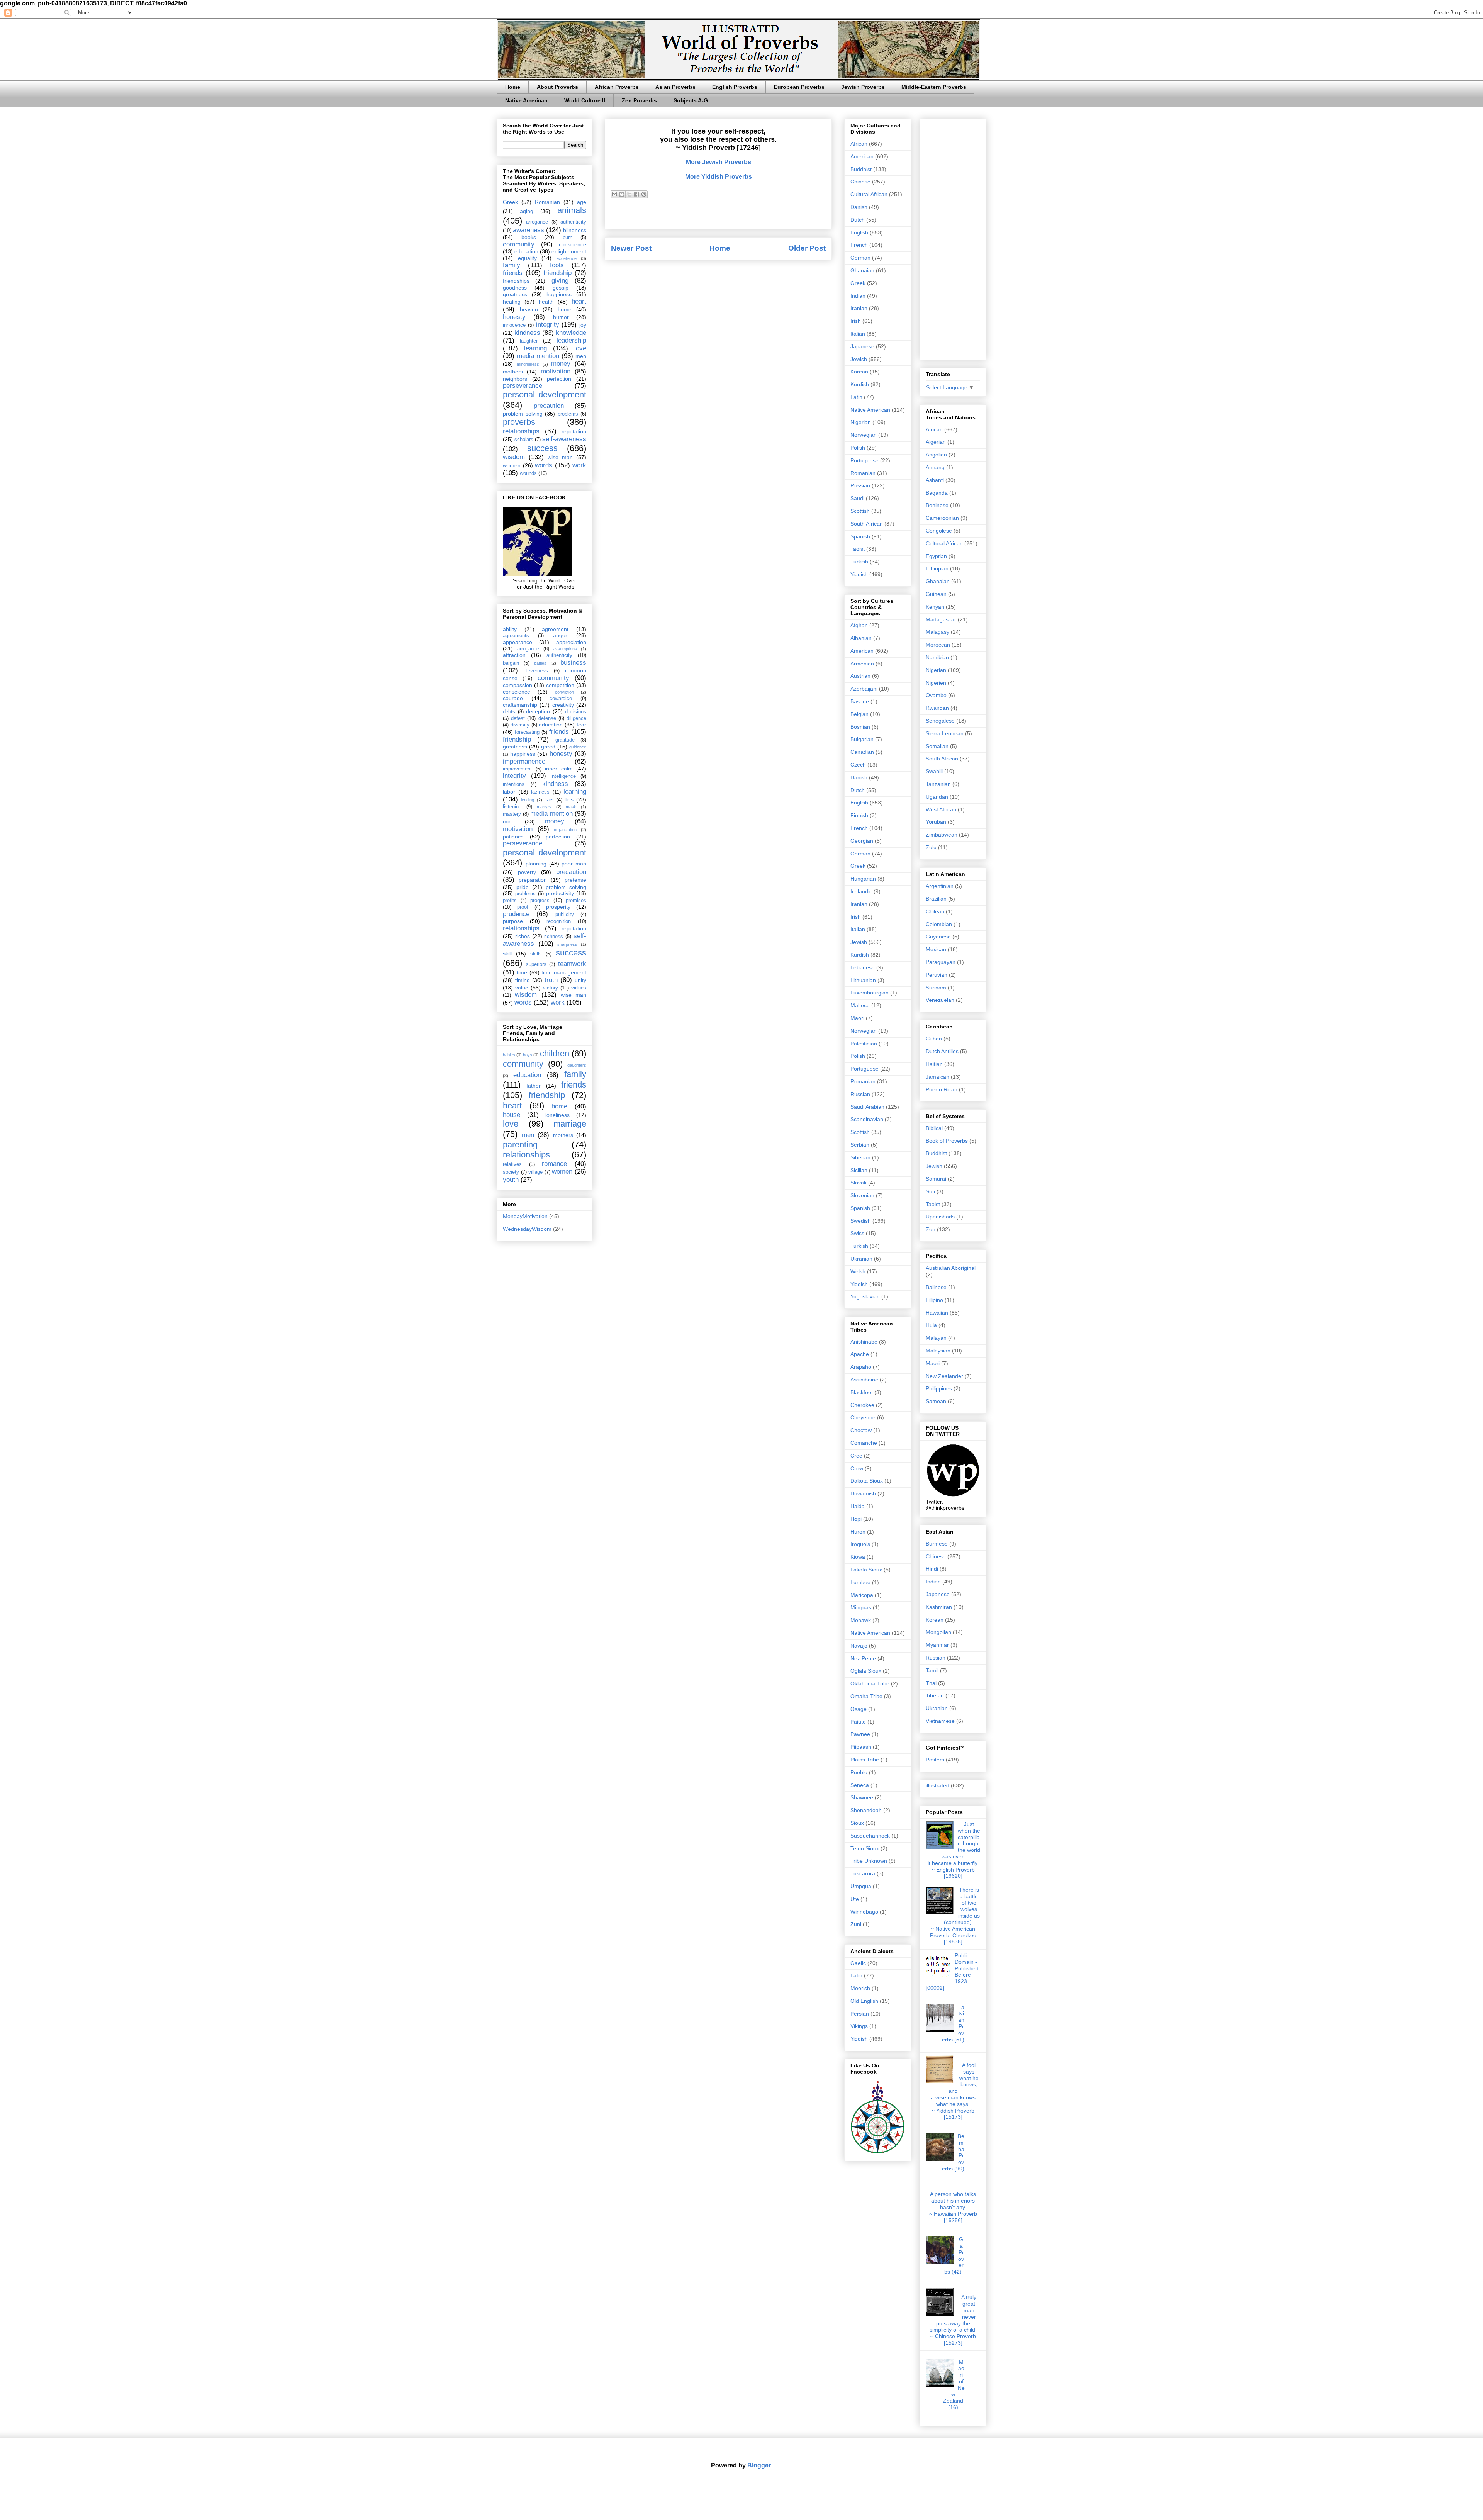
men (581, 356)
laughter (529, 341)
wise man (560, 457)
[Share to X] (629, 194)
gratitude (565, 740)
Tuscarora (863, 1873)
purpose (513, 921)
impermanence (524, 761)
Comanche (864, 1443)
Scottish (860, 511)
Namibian (937, 657)
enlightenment (569, 251)
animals (572, 210)
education (526, 251)
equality (527, 258)
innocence (514, 325)
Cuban (934, 1039)
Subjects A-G (691, 100)
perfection (559, 379)
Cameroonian (942, 518)
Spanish (860, 536)
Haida (858, 1506)
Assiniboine (864, 1380)
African (859, 144)
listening (512, 807)
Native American (526, 100)
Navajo (859, 1646)
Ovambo (936, 695)
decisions (576, 712)
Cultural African (869, 194)
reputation (574, 431)
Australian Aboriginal (951, 1268)
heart (579, 301)
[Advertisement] (953, 238)
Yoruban (936, 822)
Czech (858, 765)
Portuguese (865, 460)
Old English (864, 2001)
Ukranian (861, 1259)
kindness (527, 333)
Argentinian (940, 886)
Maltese (860, 1005)
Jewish (859, 359)
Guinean (936, 594)
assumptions (565, 649)
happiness (559, 294)
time (522, 972)
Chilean (935, 911)
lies (569, 799)
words (544, 465)
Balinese (936, 1287)
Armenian (862, 664)
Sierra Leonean (945, 733)
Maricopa (862, 1595)
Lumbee (860, 1582)
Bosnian (860, 727)
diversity (520, 725)
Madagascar (941, 619)
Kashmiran (939, 1607)
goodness (515, 288)
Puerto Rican (942, 1089)
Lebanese (863, 967)
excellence (567, 258)
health (546, 302)
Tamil (932, 1670)
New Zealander (944, 1376)
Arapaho (861, 1367)
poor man (574, 864)
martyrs (544, 807)
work (579, 465)
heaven (529, 309)
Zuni (856, 1924)
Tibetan (935, 1695)
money (561, 364)
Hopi (856, 1519)
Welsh (858, 1271)
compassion (518, 685)
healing (512, 302)
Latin (856, 397)
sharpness (567, 944)
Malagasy (937, 632)
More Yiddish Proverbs (719, 177)
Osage (859, 1709)
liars (549, 800)
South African (867, 524)
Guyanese (938, 937)
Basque (860, 701)
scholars (524, 440)
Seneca (860, 1785)
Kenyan (935, 607)
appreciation (571, 642)
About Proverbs (557, 87)
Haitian (934, 1064)
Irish (856, 321)
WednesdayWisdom (527, 1229)
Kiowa (858, 1557)
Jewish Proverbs (863, 87)
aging (527, 211)
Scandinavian (867, 1119)
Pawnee (860, 1734)
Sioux (857, 1823)
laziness (540, 792)
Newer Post (631, 248)
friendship (557, 273)
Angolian (936, 455)
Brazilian (936, 899)
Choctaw (861, 1430)
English (859, 232)
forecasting (527, 732)
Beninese (937, 505)
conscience (573, 244)
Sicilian (859, 1170)
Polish (858, 448)
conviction (564, 692)
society (511, 1172)
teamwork (572, 964)
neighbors (515, 379)
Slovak (859, 1183)
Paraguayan (941, 962)
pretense (575, 880)
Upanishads (940, 1217)
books (529, 237)
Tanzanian (938, 784)
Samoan (936, 1401)
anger (560, 635)
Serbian (860, 1145)
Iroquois (860, 1544)
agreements (516, 636)
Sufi (930, 1191)
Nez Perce (863, 1658)
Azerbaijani (864, 689)
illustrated (937, 1785)
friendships (516, 281)
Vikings (859, 2026)
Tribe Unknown (869, 1861)
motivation (556, 371)
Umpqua (861, 1886)
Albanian (861, 638)
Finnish (859, 815)
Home (513, 87)
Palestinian (864, 1044)
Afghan (859, 625)
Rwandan (937, 708)
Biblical (934, 1128)
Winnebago (864, 1912)
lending (528, 800)
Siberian (860, 1157)
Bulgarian (862, 739)
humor (561, 317)
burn (568, 238)
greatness (515, 294)
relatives (512, 1164)
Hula (931, 1325)
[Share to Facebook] (636, 194)
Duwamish (863, 1493)
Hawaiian (937, 1313)
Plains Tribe (865, 1760)
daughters (577, 1065)
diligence (576, 718)
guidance (578, 747)
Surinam (936, 988)
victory (551, 988)
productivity (560, 893)
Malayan (936, 1338)
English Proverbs (735, 87)
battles (540, 663)
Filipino (934, 1300)
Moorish (860, 1988)
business (573, 663)
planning (536, 864)
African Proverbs (617, 87)
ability (510, 629)
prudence (516, 914)
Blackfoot (862, 1392)
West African (941, 809)
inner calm (559, 769)
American (862, 156)
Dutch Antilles (942, 1051)
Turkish (859, 562)
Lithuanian (863, 980)
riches (523, 936)
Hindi (932, 1569)
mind (509, 821)
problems (568, 414)
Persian (860, 2014)
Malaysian (938, 1351)
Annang (935, 467)
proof (523, 907)
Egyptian (936, 556)
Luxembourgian (870, 993)
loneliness (557, 1115)
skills (536, 954)
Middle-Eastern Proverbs (934, 87)
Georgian (862, 841)
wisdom (514, 457)
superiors (536, 964)
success (542, 448)
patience (513, 837)
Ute (855, 1899)
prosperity (558, 907)
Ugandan (937, 797)
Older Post (807, 248)
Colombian (939, 924)
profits (510, 901)
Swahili (934, 771)
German (860, 258)
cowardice (561, 699)
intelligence (563, 776)
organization (565, 830)
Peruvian (937, 975)
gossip (561, 288)
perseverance (523, 386)
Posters (935, 1760)
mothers (513, 372)
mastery (512, 814)
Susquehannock (870, 1836)
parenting (520, 1145)
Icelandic (861, 891)
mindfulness (528, 364)
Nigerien (936, 683)
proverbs (519, 422)
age (582, 202)
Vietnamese (940, 1721)
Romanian (547, 202)
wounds (528, 473)
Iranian (859, 308)
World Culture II (585, 100)
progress (540, 901)
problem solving (523, 414)
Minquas (861, 1607)
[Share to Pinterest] (644, 194)
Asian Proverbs (675, 87)
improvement (517, 769)
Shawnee (862, 1797)
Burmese (937, 1544)
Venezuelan (940, 1000)
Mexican (936, 949)
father (534, 1086)
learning (535, 348)
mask (571, 807)
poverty (527, 872)
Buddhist (861, 169)
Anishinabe (864, 1342)
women (512, 465)
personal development (545, 395)
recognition (559, 921)
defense (547, 718)
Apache (860, 1354)
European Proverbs (799, 87)
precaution (549, 406)
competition (560, 685)
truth (551, 980)
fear (581, 725)
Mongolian (938, 1632)
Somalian (937, 746)
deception (538, 711)
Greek (510, 202)
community (519, 244)
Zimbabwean (942, 835)
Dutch (858, 220)
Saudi (857, 498)
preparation (533, 880)
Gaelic (858, 1963)
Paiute (858, 1722)
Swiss (857, 1233)
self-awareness (564, 439)
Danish (859, 207)
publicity (565, 915)
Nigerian (861, 422)
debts (509, 712)
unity (580, 980)
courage (513, 698)
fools (557, 265)
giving (560, 281)
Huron (858, 1532)
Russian (860, 485)
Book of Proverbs (947, 1141)
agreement (555, 629)
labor (509, 792)
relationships (521, 431)
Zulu (931, 847)
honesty (514, 317)
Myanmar (937, 1645)
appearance (518, 642)
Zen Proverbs (639, 100)
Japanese (862, 346)
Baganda (937, 493)
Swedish (861, 1221)
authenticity (573, 222)
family (512, 265)
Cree (856, 1456)
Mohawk (861, 1620)
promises (576, 901)
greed (548, 747)
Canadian (862, 752)
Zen (931, 1229)
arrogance (537, 222)
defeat (518, 718)
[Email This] (614, 194)
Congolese (939, 531)
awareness (529, 230)
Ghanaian (862, 270)
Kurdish (860, 384)
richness (554, 937)
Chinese (860, 182)
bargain (511, 663)
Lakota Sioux (866, 1570)
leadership (571, 340)
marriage (570, 1124)
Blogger (759, 2465)
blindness (575, 230)
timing (523, 980)
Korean (859, 372)
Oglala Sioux (866, 1671)
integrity (548, 325)
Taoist (858, 549)
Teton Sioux (865, 1848)
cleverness (536, 671)
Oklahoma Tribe (870, 1683)
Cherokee (862, 1405)
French (859, 245)
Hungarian (863, 879)
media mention (538, 356)
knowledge (571, 333)
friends (513, 273)
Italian (858, 334)
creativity (563, 705)
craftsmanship (520, 705)
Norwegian (864, 435)
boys (528, 1055)
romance (554, 1164)
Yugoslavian (865, 1296)
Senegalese (940, 721)
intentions (514, 784)
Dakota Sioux (867, 1481)
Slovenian (862, 1195)
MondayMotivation (525, 1216)
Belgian (859, 714)
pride (523, 887)
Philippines (939, 1388)
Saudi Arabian (867, 1107)
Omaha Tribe (866, 1696)
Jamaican (937, 1077)
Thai (931, 1683)
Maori (857, 1018)
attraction (514, 655)
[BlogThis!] (622, 194)
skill (507, 954)
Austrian (860, 676)
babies (509, 1055)
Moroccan (938, 645)
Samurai (936, 1179)
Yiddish (859, 574)
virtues (579, 988)
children (555, 1053)
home (565, 309)
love (580, 348)
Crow (857, 1468)
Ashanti (935, 480)
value (522, 988)
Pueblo (859, 1772)
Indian (858, 296)
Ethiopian (937, 568)
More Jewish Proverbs (719, 162)
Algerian (936, 442)
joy (583, 325)
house (512, 1115)
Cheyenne (863, 1417)
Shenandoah (866, 1810)
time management (564, 972)
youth (511, 1180)
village (535, 1172)
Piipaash (861, 1747)
